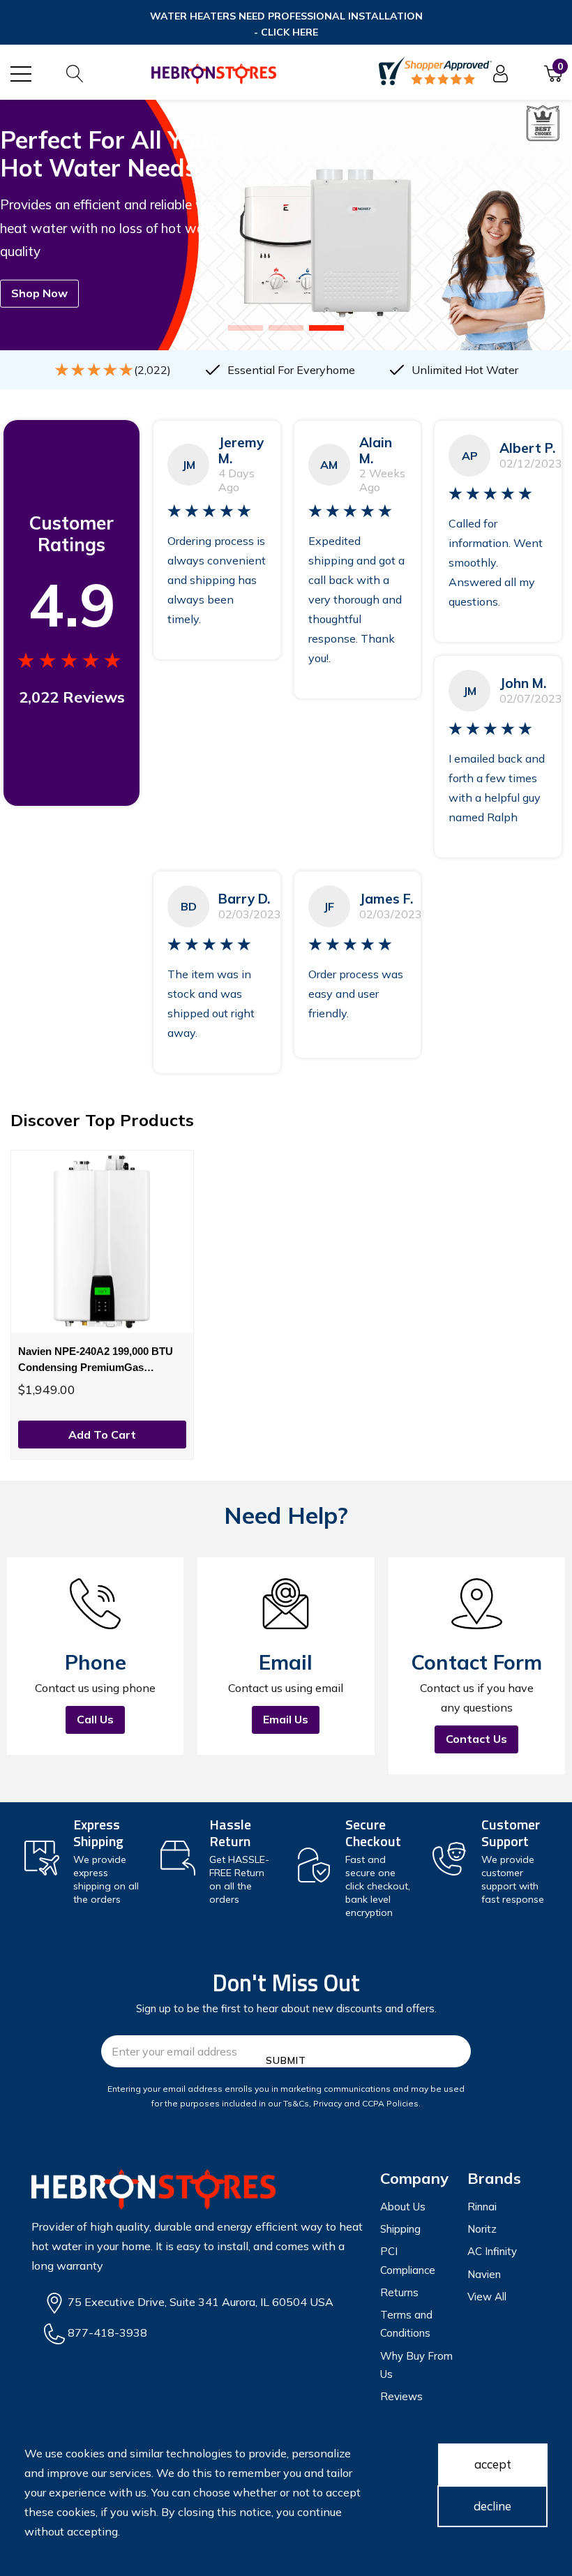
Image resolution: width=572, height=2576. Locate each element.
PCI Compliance (408, 2260)
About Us (403, 2207)
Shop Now (39, 293)
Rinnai (482, 2207)
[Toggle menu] (21, 74)
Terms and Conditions (406, 2324)
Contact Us (476, 1739)
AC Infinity (492, 2251)
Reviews (401, 2396)
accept (493, 2464)
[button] (246, 328)
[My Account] (500, 74)
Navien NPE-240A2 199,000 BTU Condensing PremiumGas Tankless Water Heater (96, 1360)
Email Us (286, 1719)
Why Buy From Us (416, 2365)
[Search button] (75, 74)
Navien (484, 2274)
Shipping (400, 2229)
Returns (399, 2292)
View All (487, 2297)
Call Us (95, 1719)
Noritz (482, 2229)
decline (492, 2506)
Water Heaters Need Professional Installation (286, 24)
